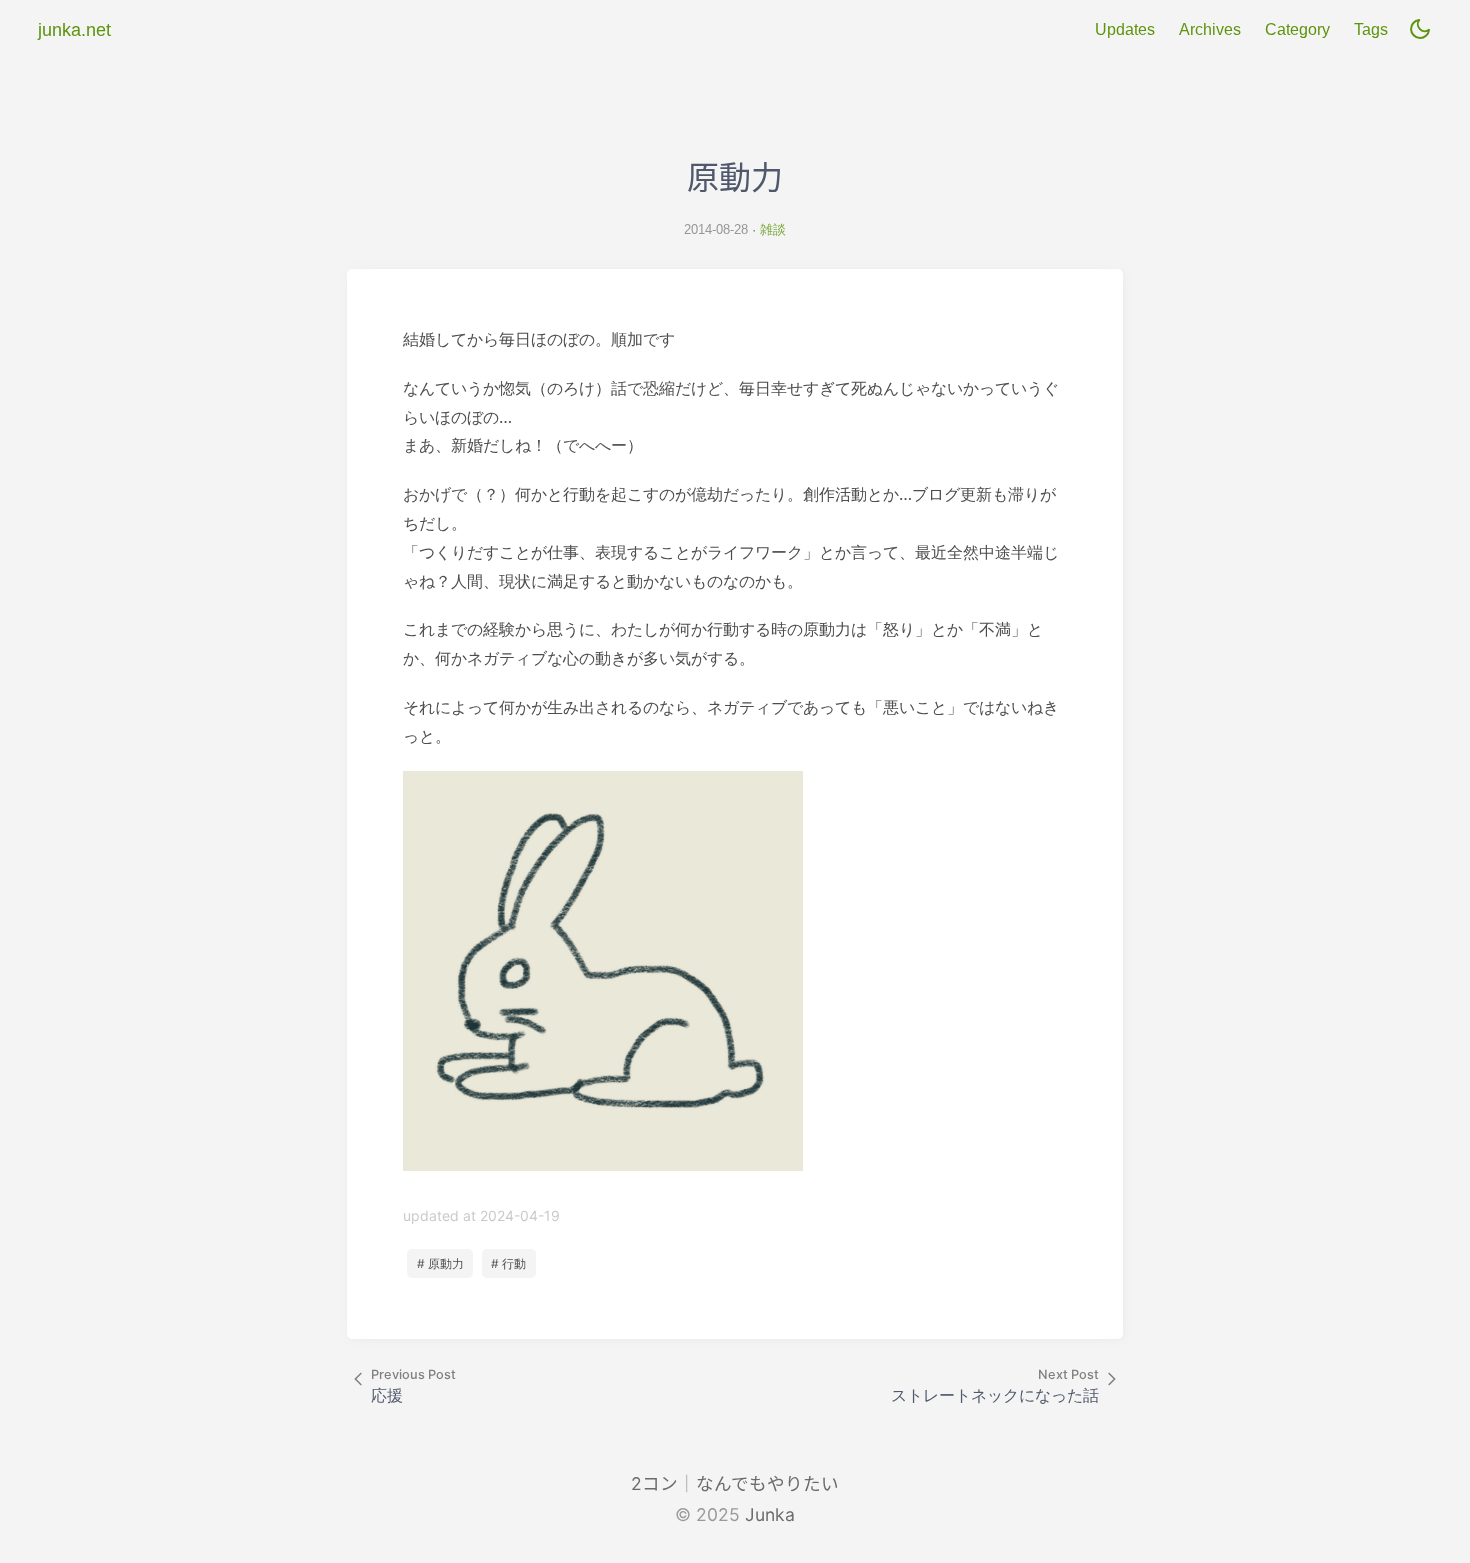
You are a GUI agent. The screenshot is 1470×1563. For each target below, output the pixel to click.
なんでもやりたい (767, 1483)
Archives (1210, 29)
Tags (1371, 29)
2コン (654, 1483)
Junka (770, 1514)
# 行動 (508, 1263)
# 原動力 (440, 1263)
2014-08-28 (716, 229)
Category (1297, 29)
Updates (1125, 29)
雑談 (773, 229)
